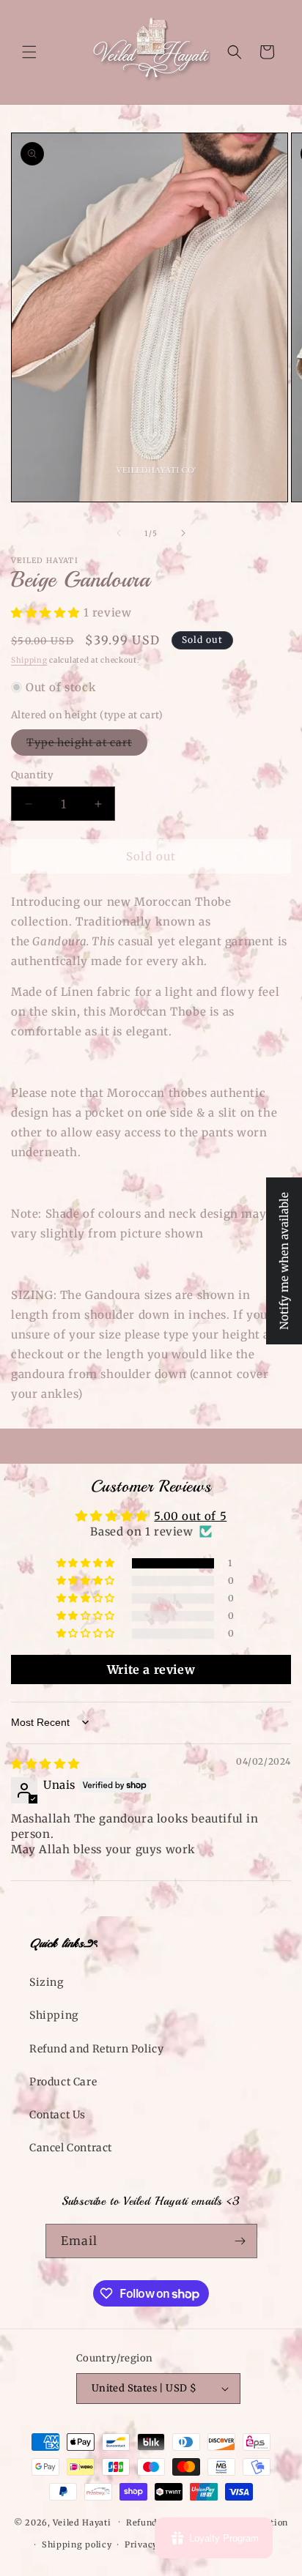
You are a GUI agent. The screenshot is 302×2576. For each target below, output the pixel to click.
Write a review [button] (151, 1669)
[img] (45, 1764)
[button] (29, 52)
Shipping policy (77, 2545)
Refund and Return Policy (96, 2049)
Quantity (32, 775)
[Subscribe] (240, 2241)
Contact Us (58, 2115)
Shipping (29, 660)
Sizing (47, 1982)
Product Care (63, 2082)
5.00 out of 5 (190, 1516)
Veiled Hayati (82, 2522)
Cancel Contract (71, 2148)
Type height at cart (87, 745)
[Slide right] (183, 533)
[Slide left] (119, 533)
